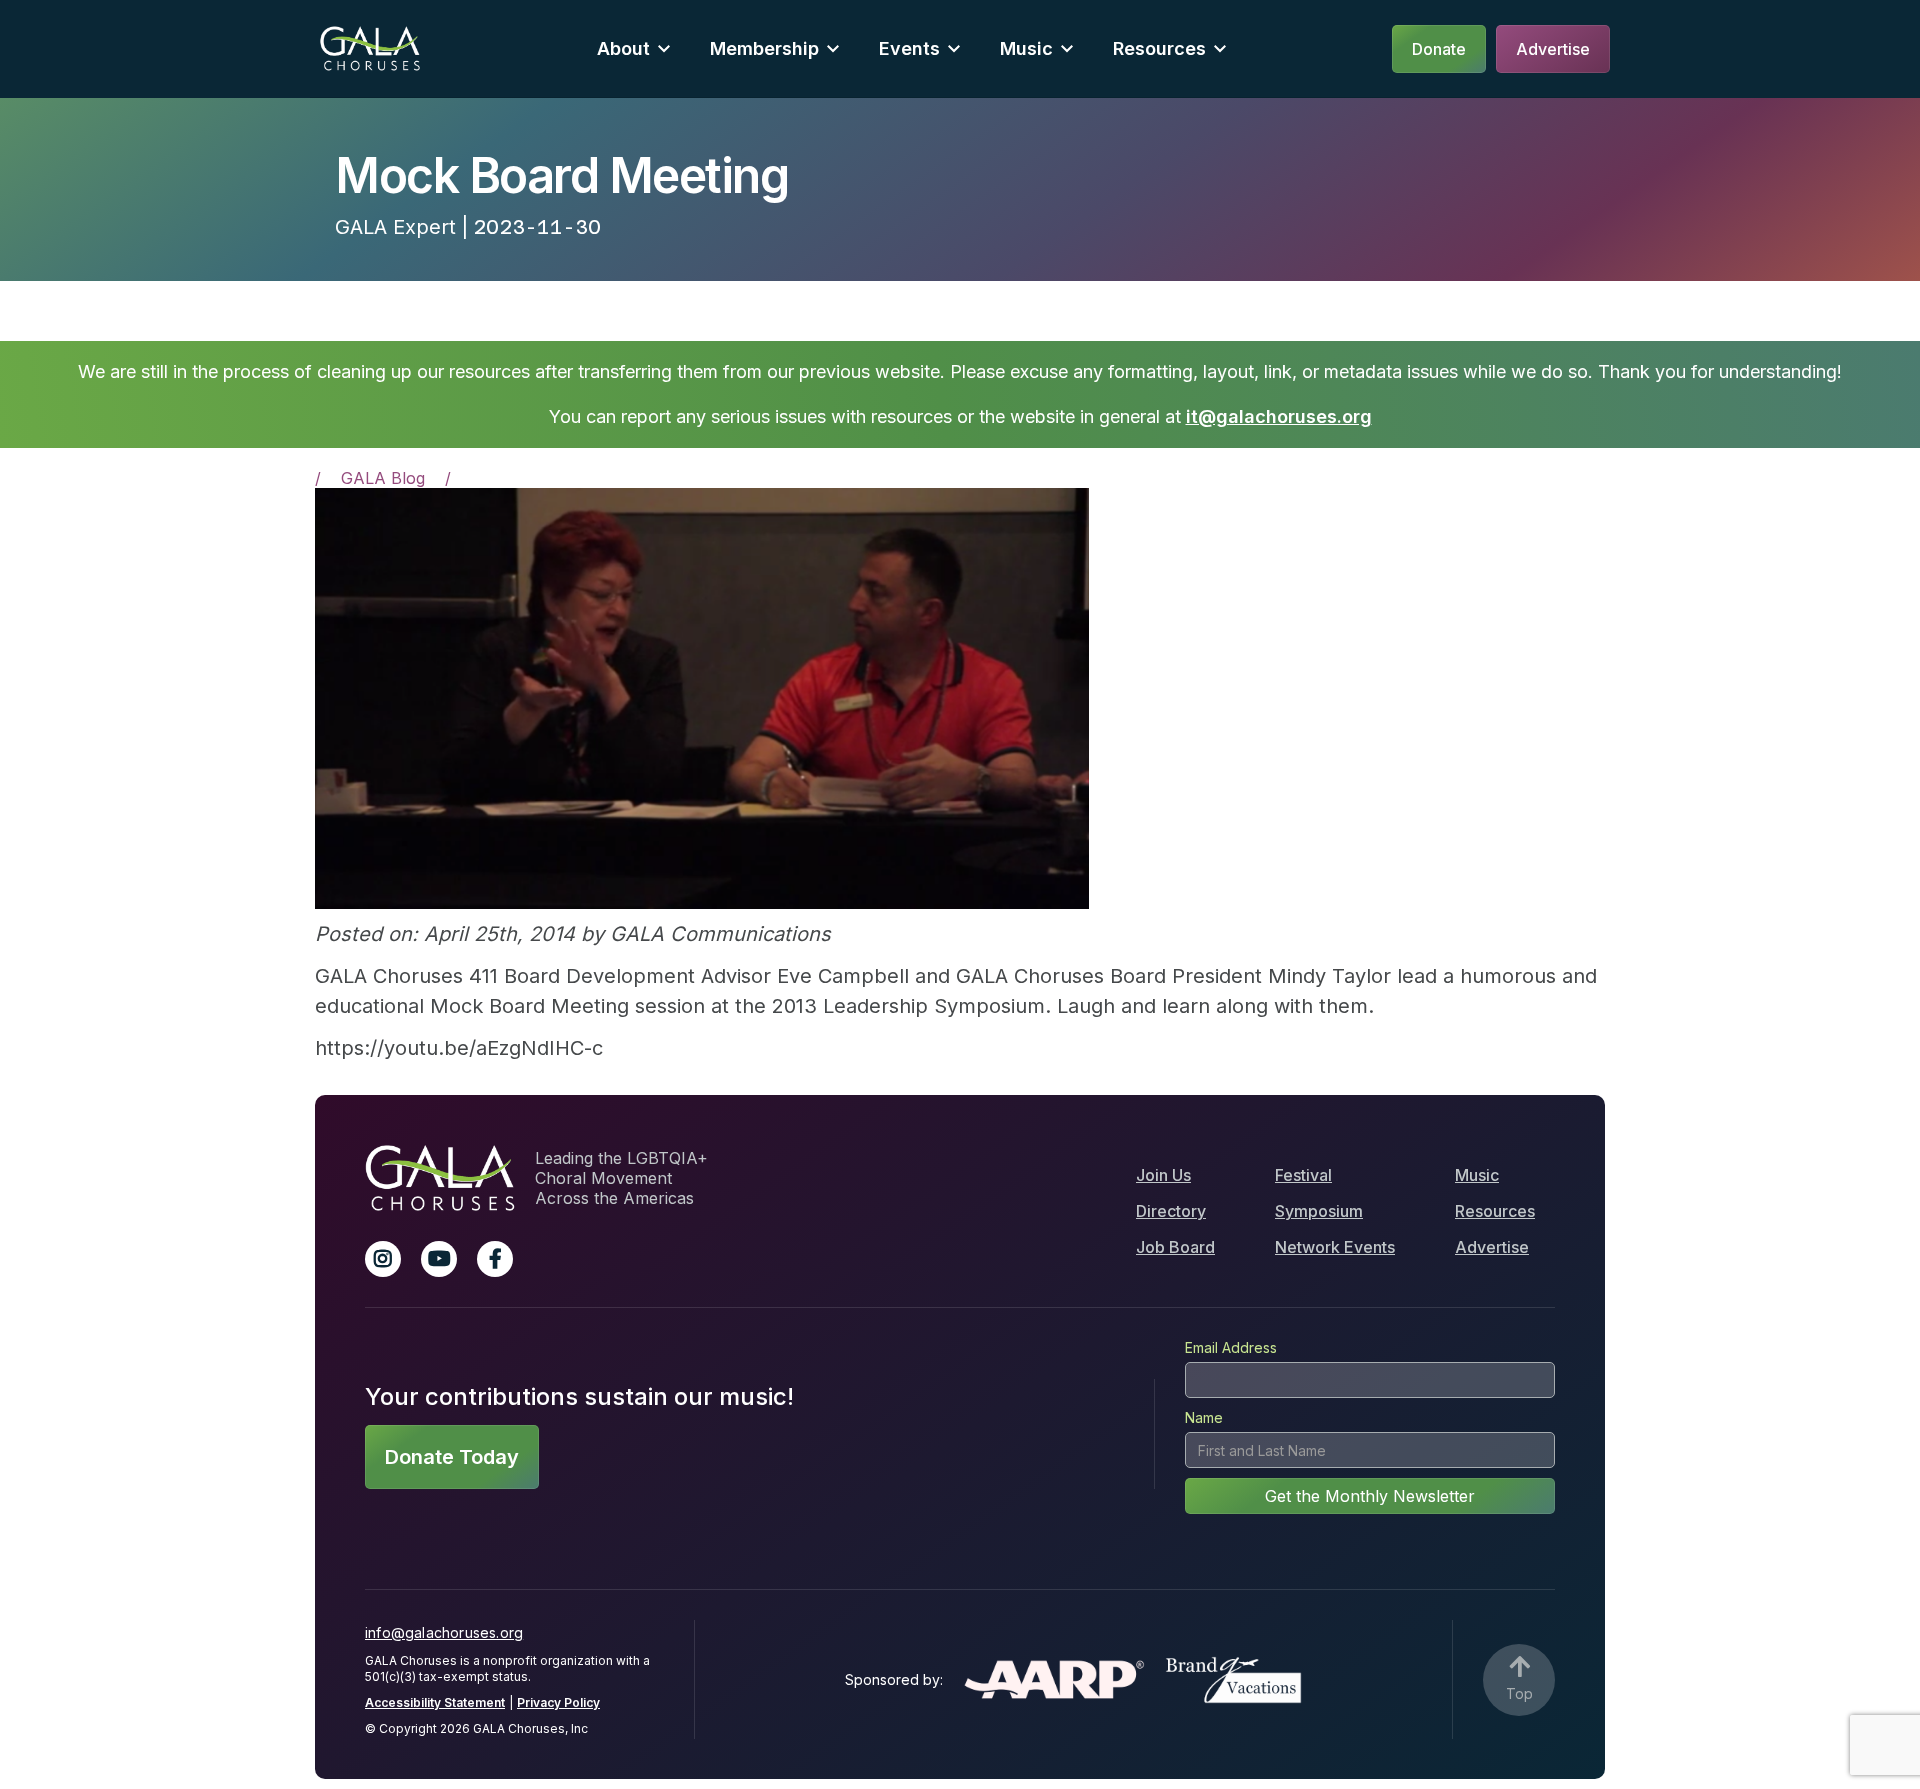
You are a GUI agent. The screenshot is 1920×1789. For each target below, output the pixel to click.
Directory (1171, 1211)
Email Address (1231, 1347)
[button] (633, 48)
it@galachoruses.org (1279, 416)
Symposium (1319, 1211)
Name (1204, 1417)
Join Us (1163, 1175)
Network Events (1335, 1247)
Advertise (1492, 1247)
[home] (370, 48)
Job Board (1175, 1247)
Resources (1159, 48)
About (623, 48)
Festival (1303, 1175)
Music (1477, 1175)
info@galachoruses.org (444, 1632)
